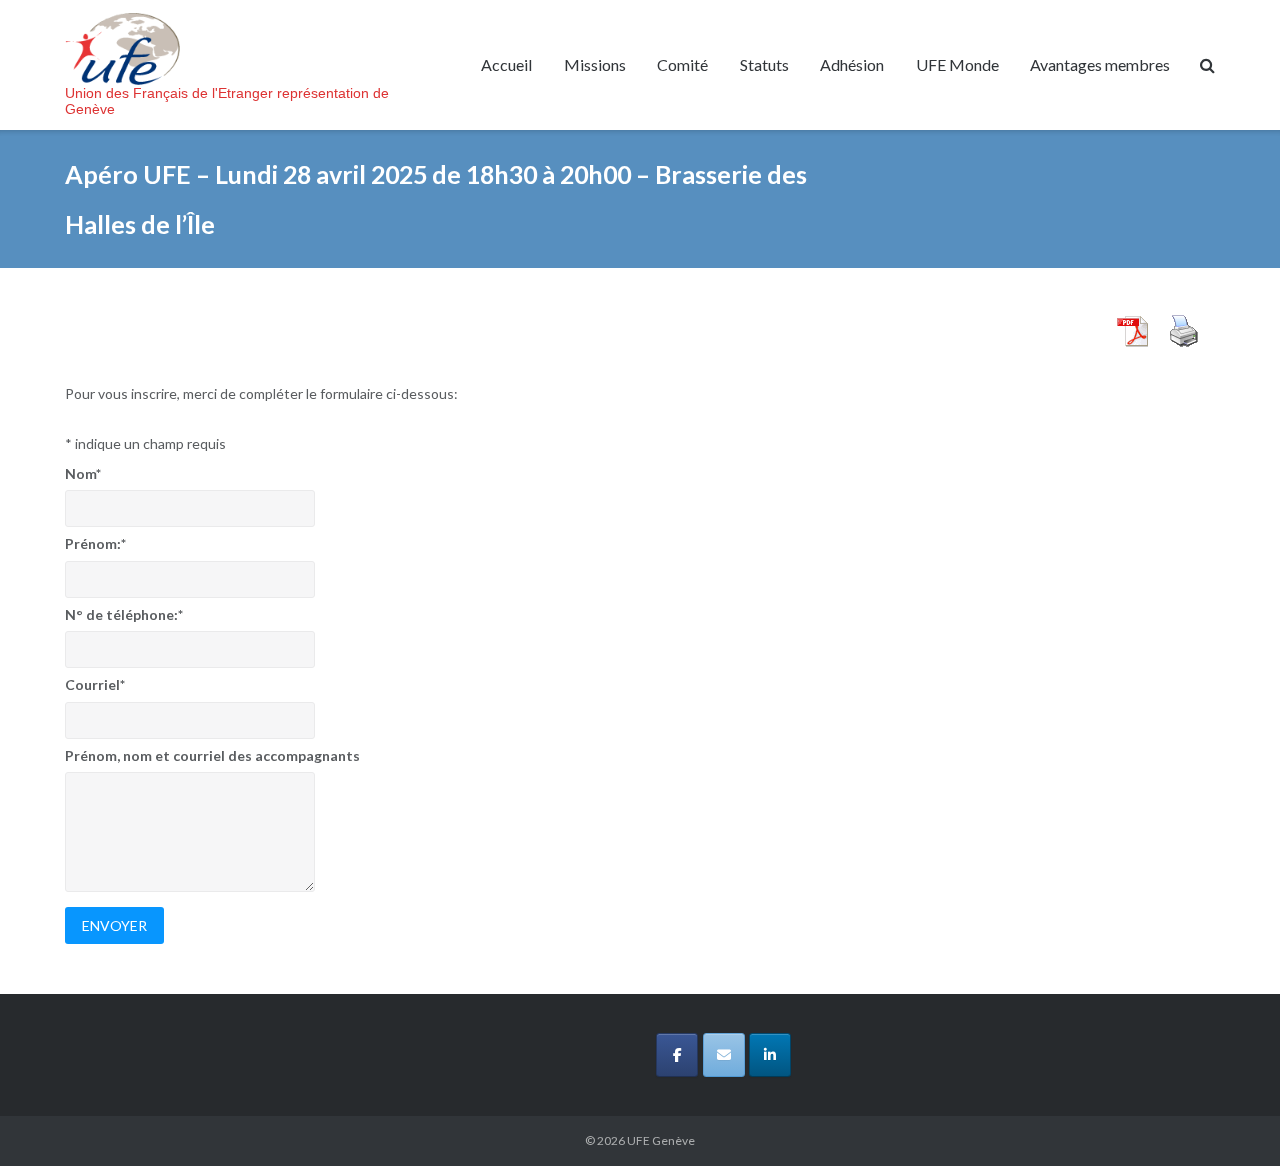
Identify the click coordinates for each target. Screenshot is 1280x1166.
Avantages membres (1100, 64)
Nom (83, 473)
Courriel (95, 684)
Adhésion (852, 64)
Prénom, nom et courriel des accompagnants (212, 755)
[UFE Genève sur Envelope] (724, 1055)
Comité (682, 64)
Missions (595, 64)
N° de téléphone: (124, 614)
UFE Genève (661, 1140)
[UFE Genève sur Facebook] (677, 1055)
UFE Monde (957, 64)
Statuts (764, 64)
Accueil (506, 64)
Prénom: (95, 543)
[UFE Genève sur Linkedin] (770, 1055)
